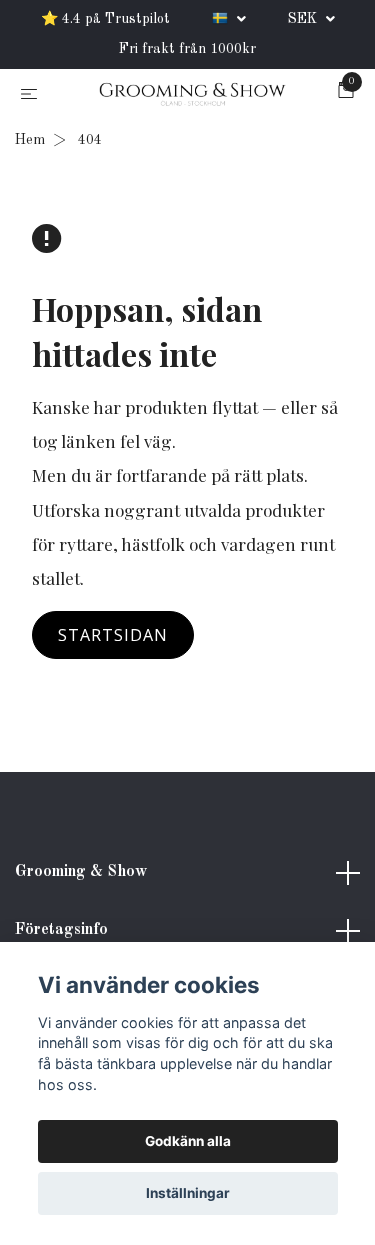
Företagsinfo (61, 933)
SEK (304, 19)
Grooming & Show (81, 876)
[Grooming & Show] (192, 97)
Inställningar (188, 1193)
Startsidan (113, 639)
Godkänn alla (188, 1141)
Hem (30, 144)
